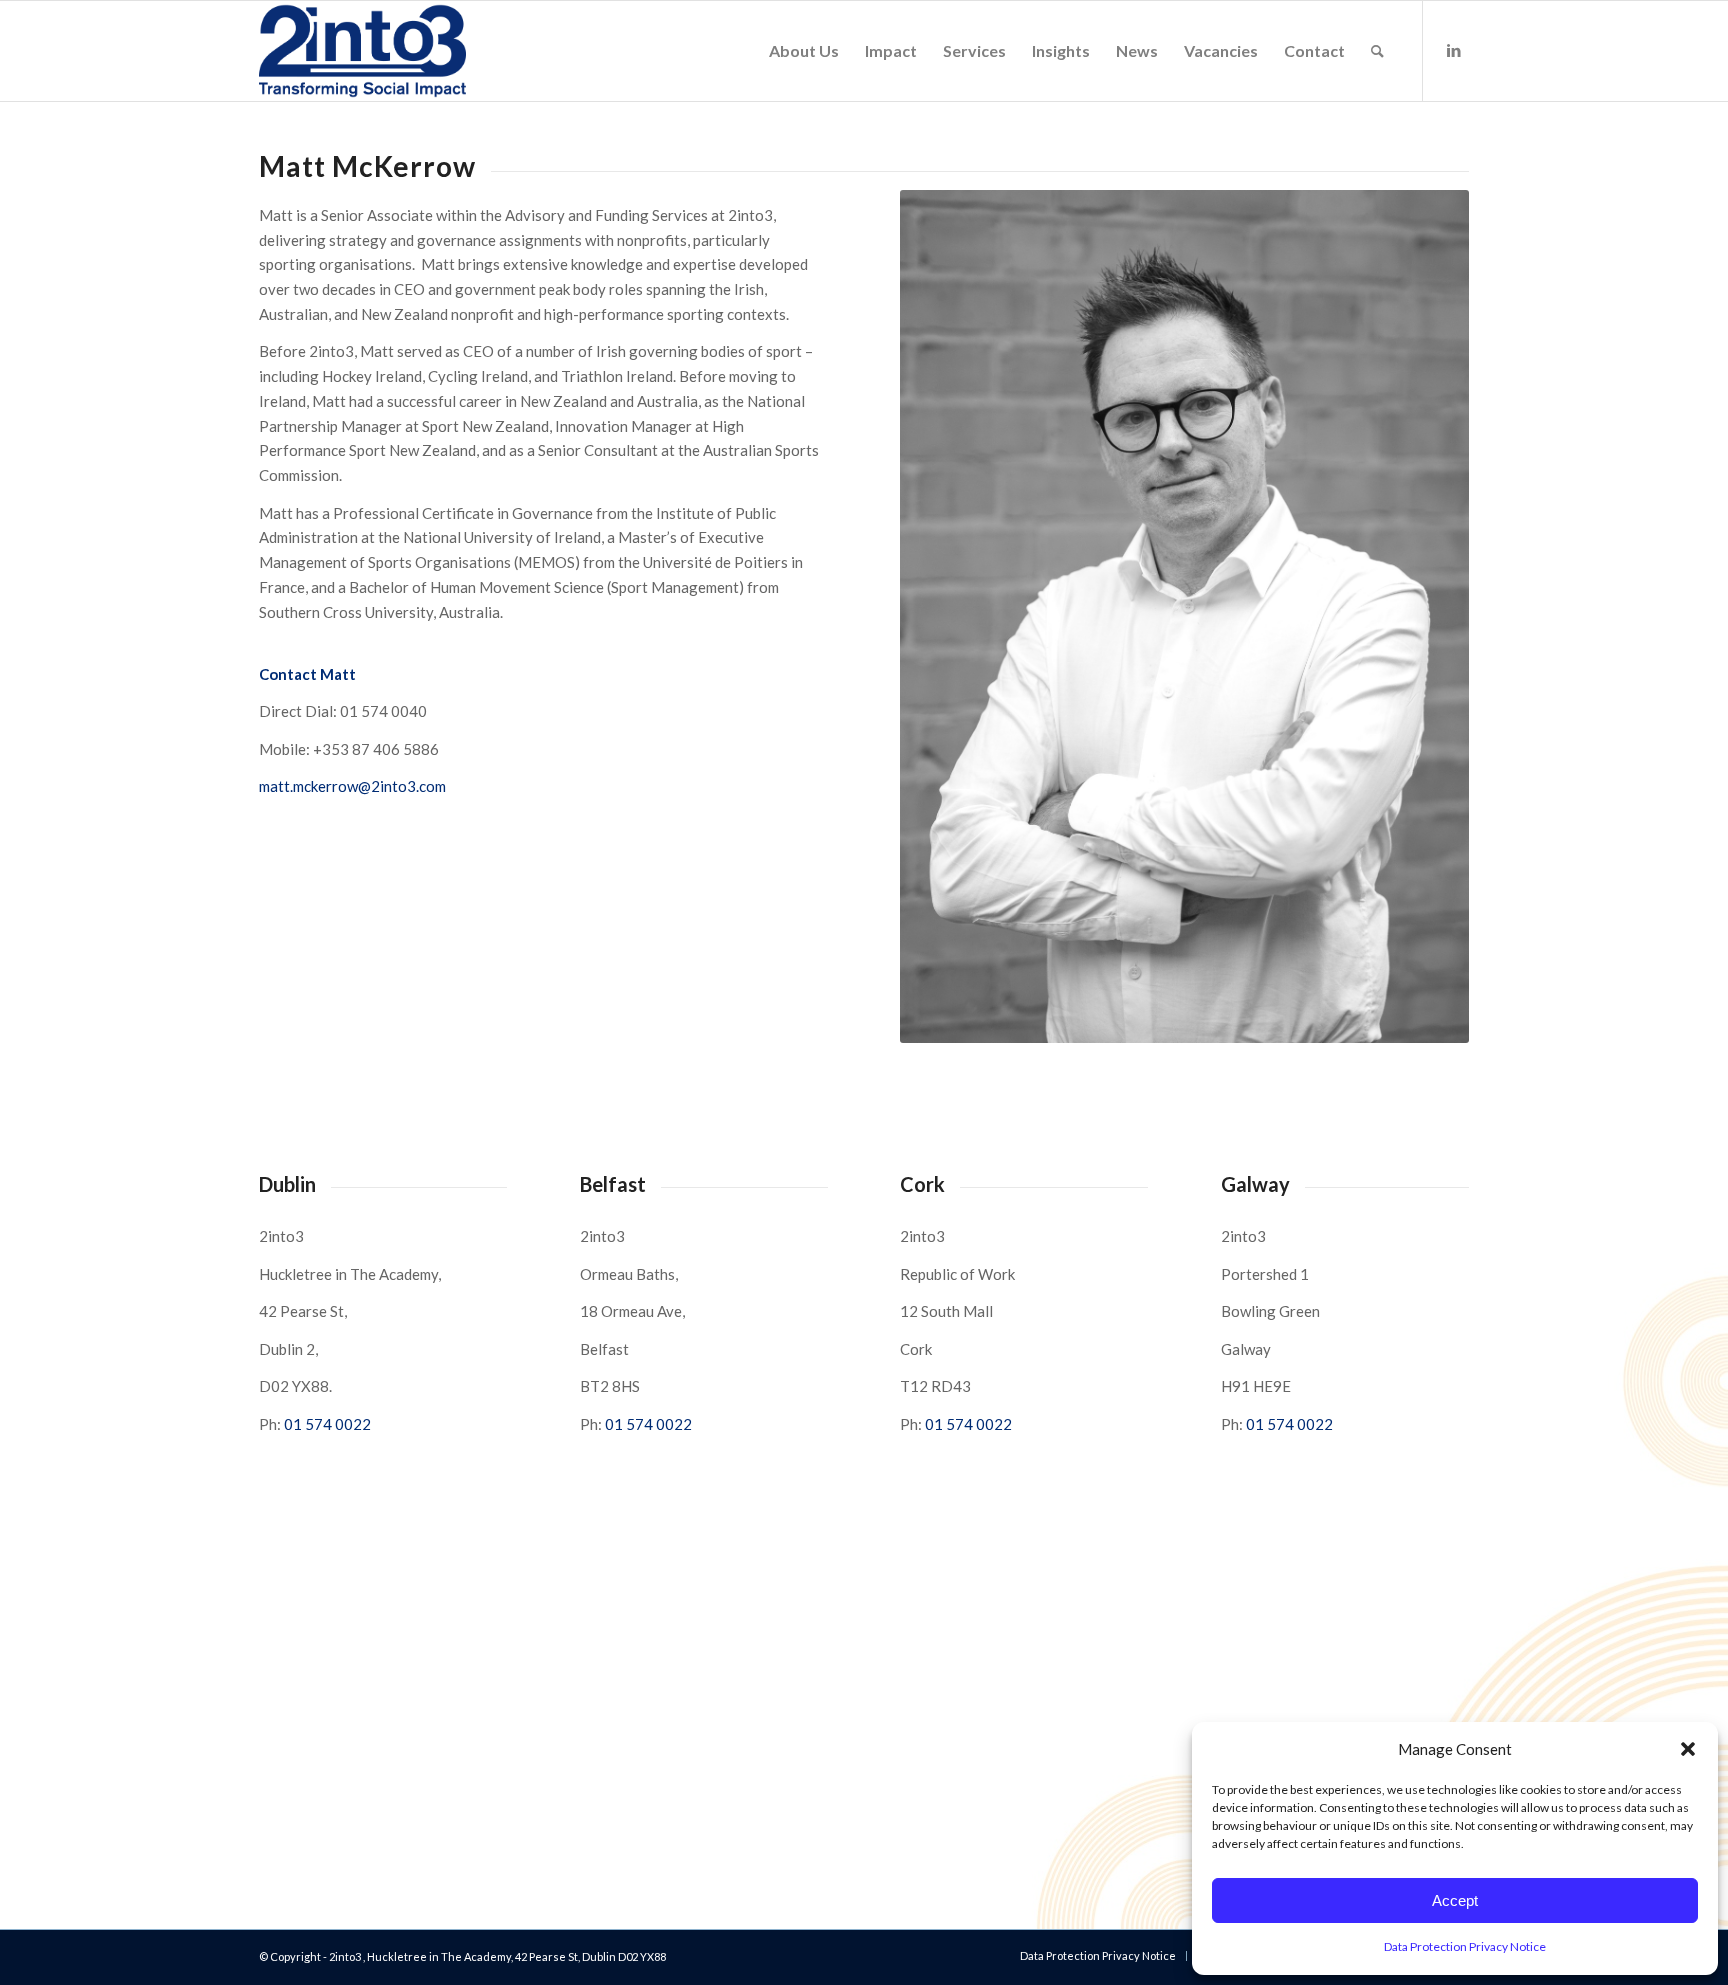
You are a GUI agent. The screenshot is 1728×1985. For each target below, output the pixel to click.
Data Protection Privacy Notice (1465, 1946)
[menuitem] (804, 51)
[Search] (1377, 51)
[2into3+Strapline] (362, 51)
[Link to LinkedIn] (1454, 50)
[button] (1688, 1749)
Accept (1455, 1900)
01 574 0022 (327, 1424)
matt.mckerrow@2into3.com (352, 786)
